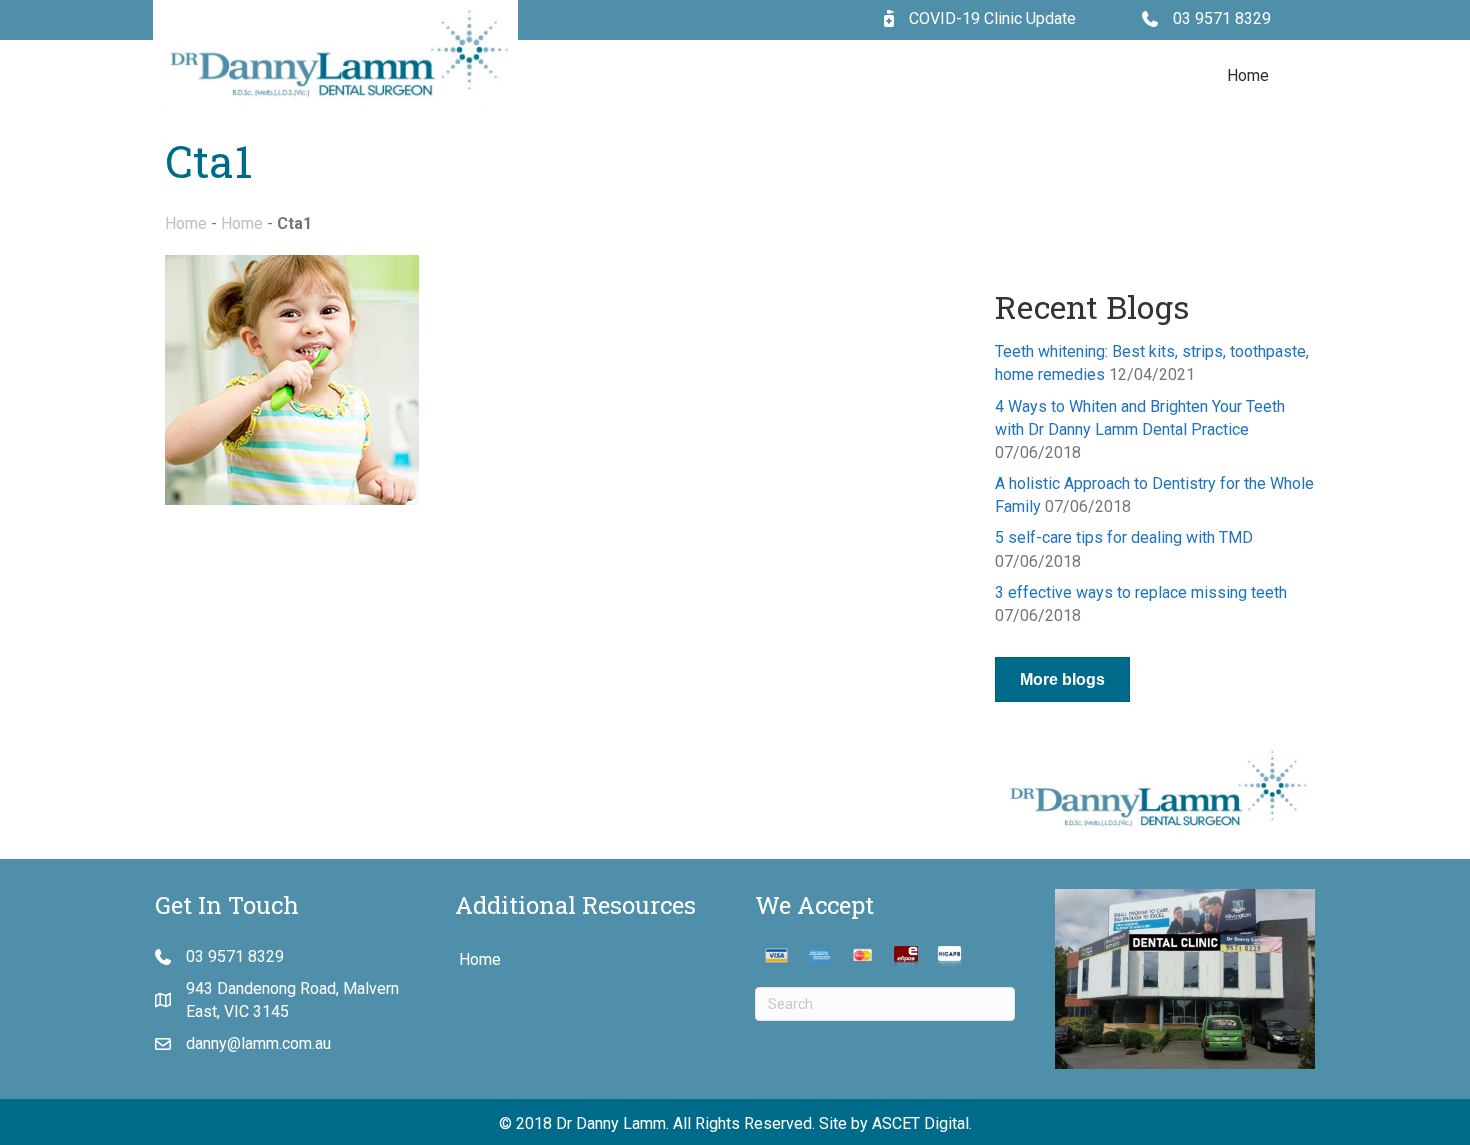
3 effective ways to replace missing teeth (1141, 592)
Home (1248, 75)
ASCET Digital (920, 1123)
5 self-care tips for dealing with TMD (1124, 537)
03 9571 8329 (1222, 18)
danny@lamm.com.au (258, 1043)
